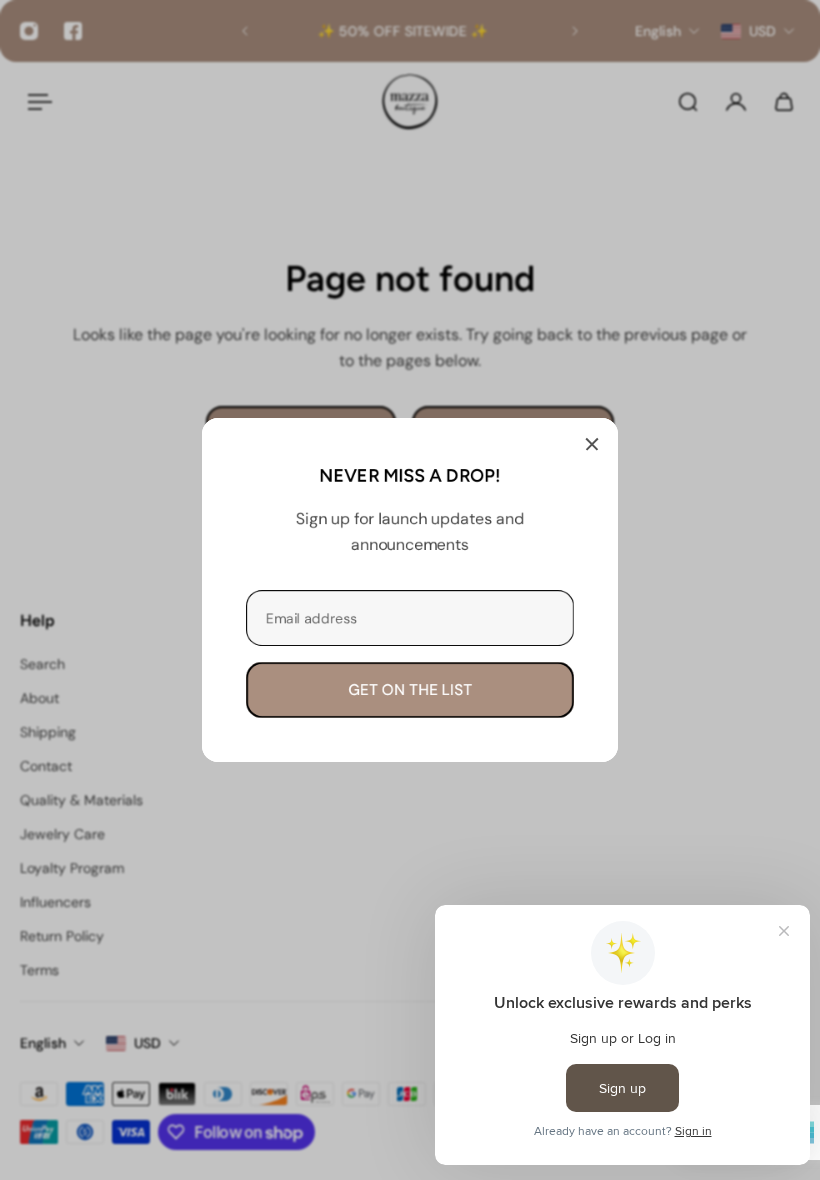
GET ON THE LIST (410, 690)
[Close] (592, 444)
